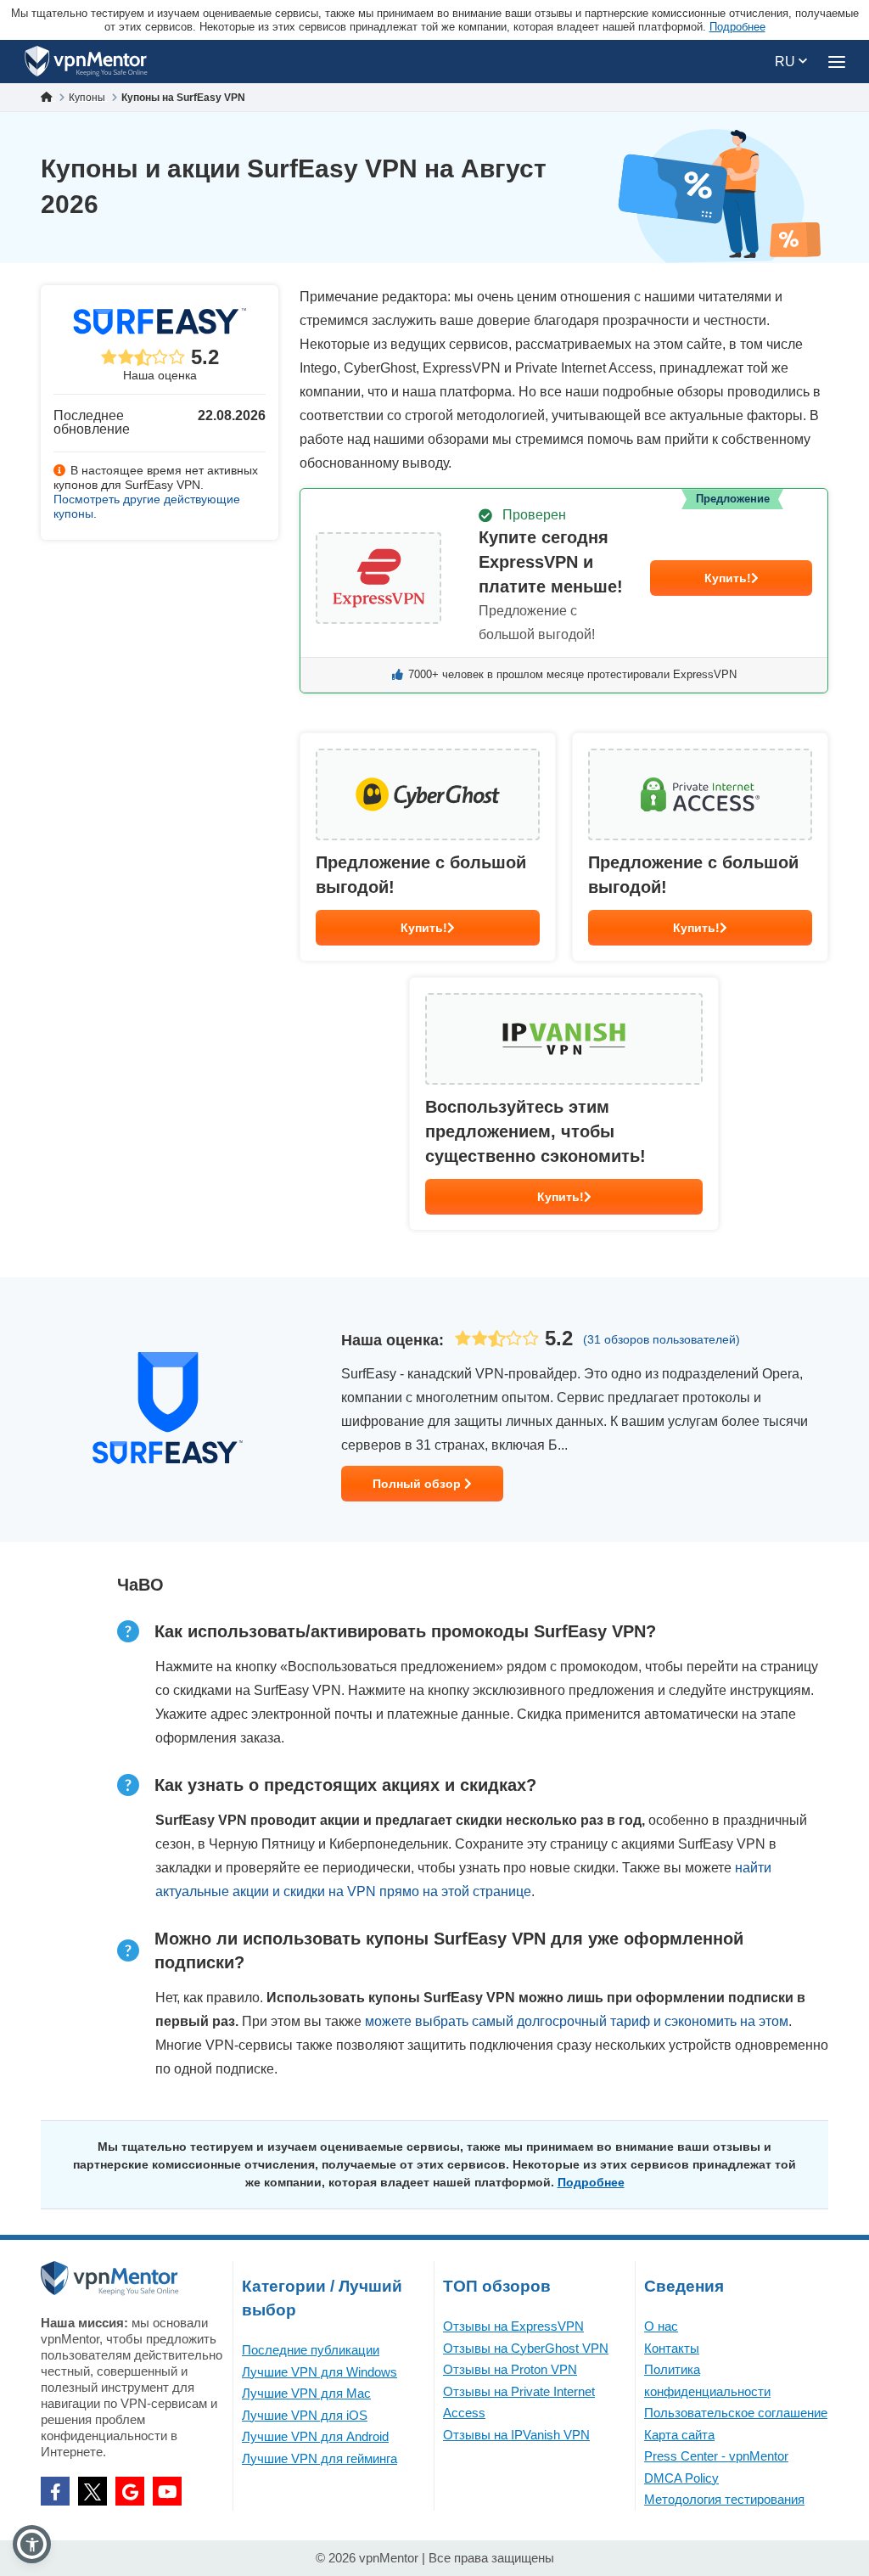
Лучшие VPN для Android (315, 2436)
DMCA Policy (681, 2478)
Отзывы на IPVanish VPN (516, 2435)
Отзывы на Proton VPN (510, 2369)
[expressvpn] (564, 591)
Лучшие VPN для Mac (306, 2393)
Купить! (728, 578)
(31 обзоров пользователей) (662, 1339)
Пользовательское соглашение (736, 2413)
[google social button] (130, 2491)
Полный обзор (418, 1484)
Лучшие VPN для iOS (305, 2415)
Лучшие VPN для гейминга (320, 2458)
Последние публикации (311, 2350)
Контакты (672, 2348)
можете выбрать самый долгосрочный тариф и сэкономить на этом (577, 2021)
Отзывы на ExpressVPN (513, 2326)
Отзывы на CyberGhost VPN (526, 2348)
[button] (32, 2544)
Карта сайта (679, 2435)
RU (787, 62)
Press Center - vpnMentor (716, 2456)
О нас (661, 2326)
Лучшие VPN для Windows (320, 2372)
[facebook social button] (55, 2491)
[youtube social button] (167, 2491)
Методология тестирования (724, 2499)
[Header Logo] (86, 62)
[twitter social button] (93, 2491)
